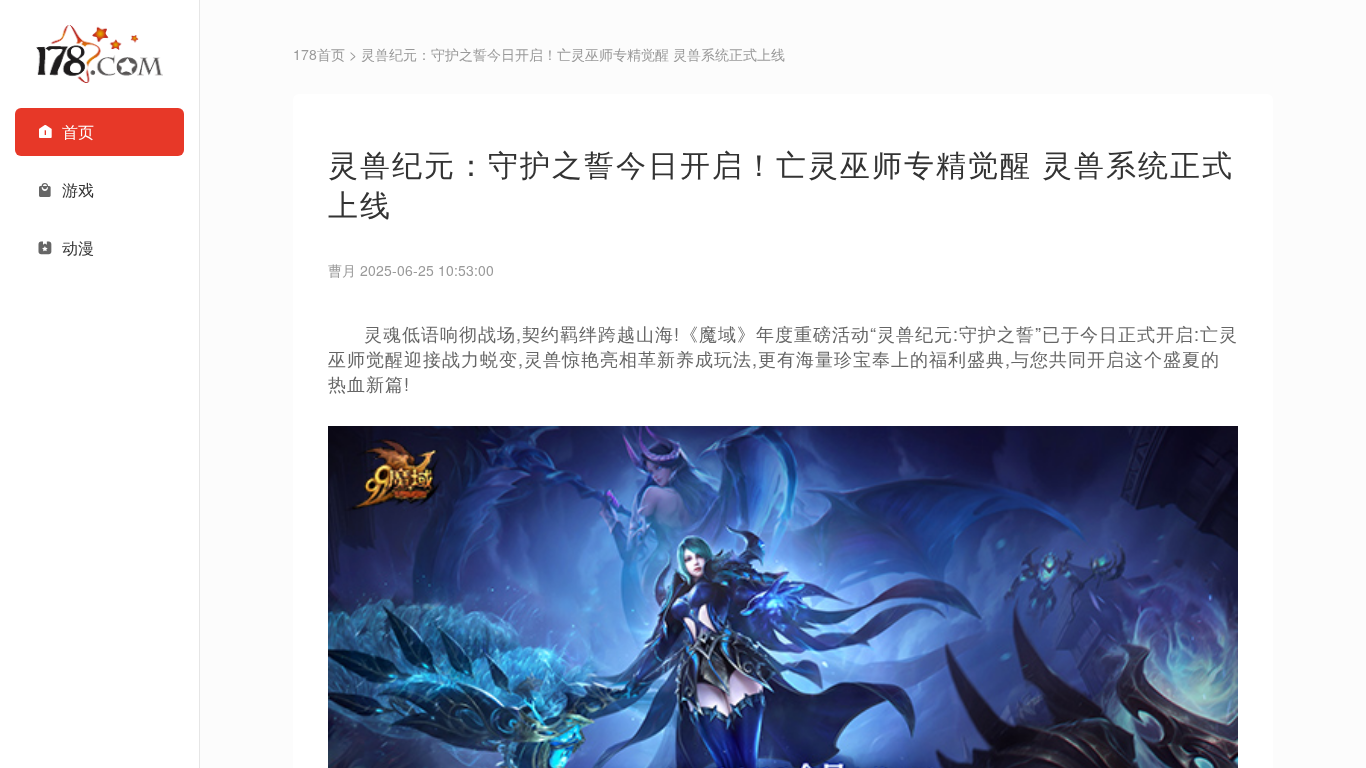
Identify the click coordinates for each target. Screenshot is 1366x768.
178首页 (319, 54)
